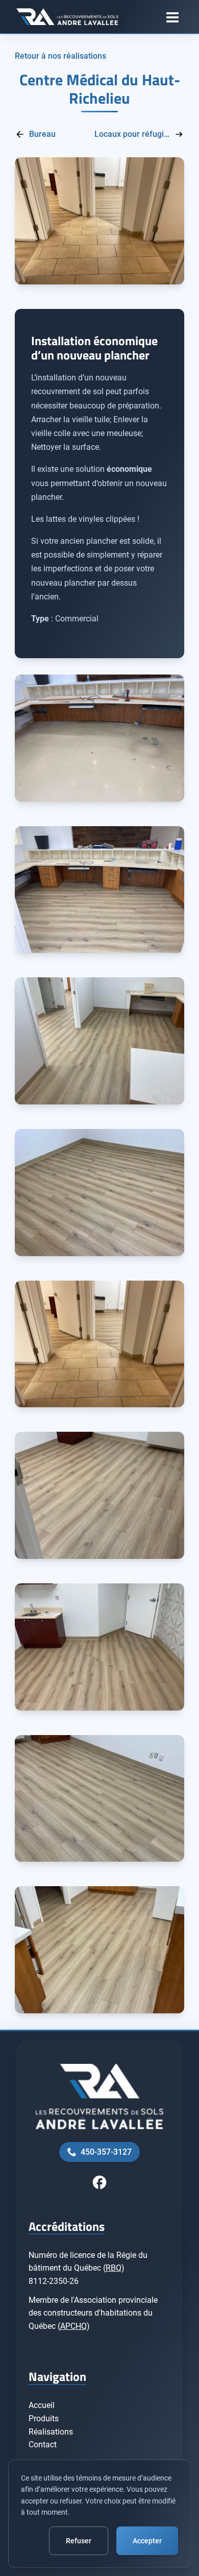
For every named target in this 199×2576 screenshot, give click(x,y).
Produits (44, 2418)
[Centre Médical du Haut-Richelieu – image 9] (99, 1950)
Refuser (79, 2541)
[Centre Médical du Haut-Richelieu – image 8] (99, 1799)
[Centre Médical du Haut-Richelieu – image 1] (99, 738)
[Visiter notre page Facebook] (99, 2182)
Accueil (42, 2405)
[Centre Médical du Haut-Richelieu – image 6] (99, 1495)
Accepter (147, 2541)
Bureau (42, 134)
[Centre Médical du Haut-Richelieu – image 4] (99, 1193)
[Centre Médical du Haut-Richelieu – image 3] (99, 1041)
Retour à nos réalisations (60, 56)
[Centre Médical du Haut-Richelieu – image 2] (99, 890)
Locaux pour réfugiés (132, 134)
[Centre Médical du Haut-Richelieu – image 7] (99, 1647)
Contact (43, 2445)
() (114, 2268)
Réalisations (51, 2432)
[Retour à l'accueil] (67, 17)
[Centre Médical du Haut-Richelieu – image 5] (99, 1344)
